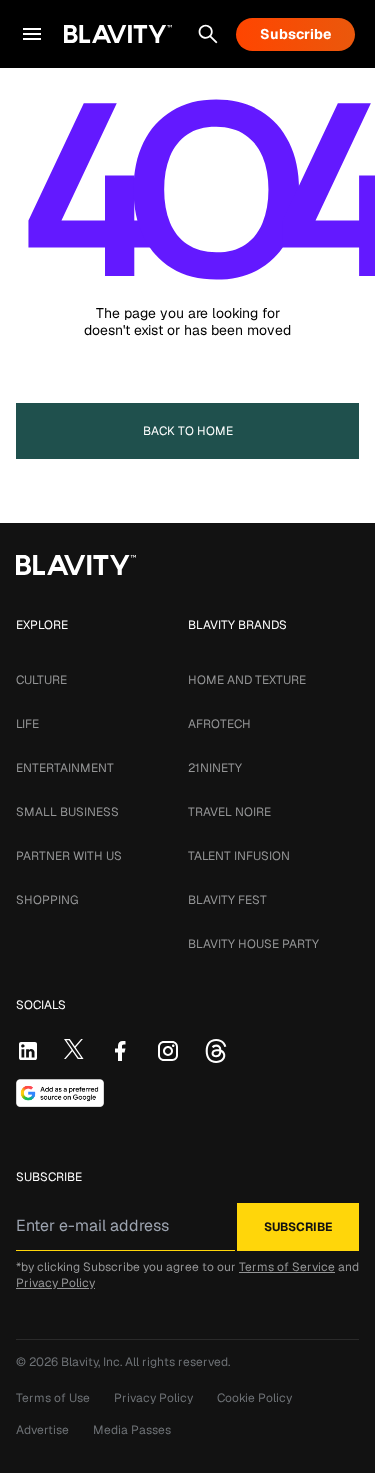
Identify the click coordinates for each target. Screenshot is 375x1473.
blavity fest (227, 900)
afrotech (219, 724)
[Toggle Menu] (32, 34)
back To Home (188, 431)
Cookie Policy (254, 1398)
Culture (41, 680)
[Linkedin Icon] (28, 1051)
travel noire (229, 812)
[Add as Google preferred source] (60, 1093)
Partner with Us (69, 856)
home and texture (247, 680)
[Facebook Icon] (120, 1051)
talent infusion (239, 856)
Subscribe (295, 34)
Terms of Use (53, 1398)
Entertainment (65, 768)
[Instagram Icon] (168, 1051)
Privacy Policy (55, 1283)
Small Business (67, 812)
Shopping (47, 900)
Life (27, 724)
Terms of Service (287, 1267)
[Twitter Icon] (74, 1049)
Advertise (42, 1430)
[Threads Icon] (216, 1051)
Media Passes (132, 1430)
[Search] (208, 34)
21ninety (215, 768)
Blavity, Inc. (93, 1362)
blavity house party (253, 944)
